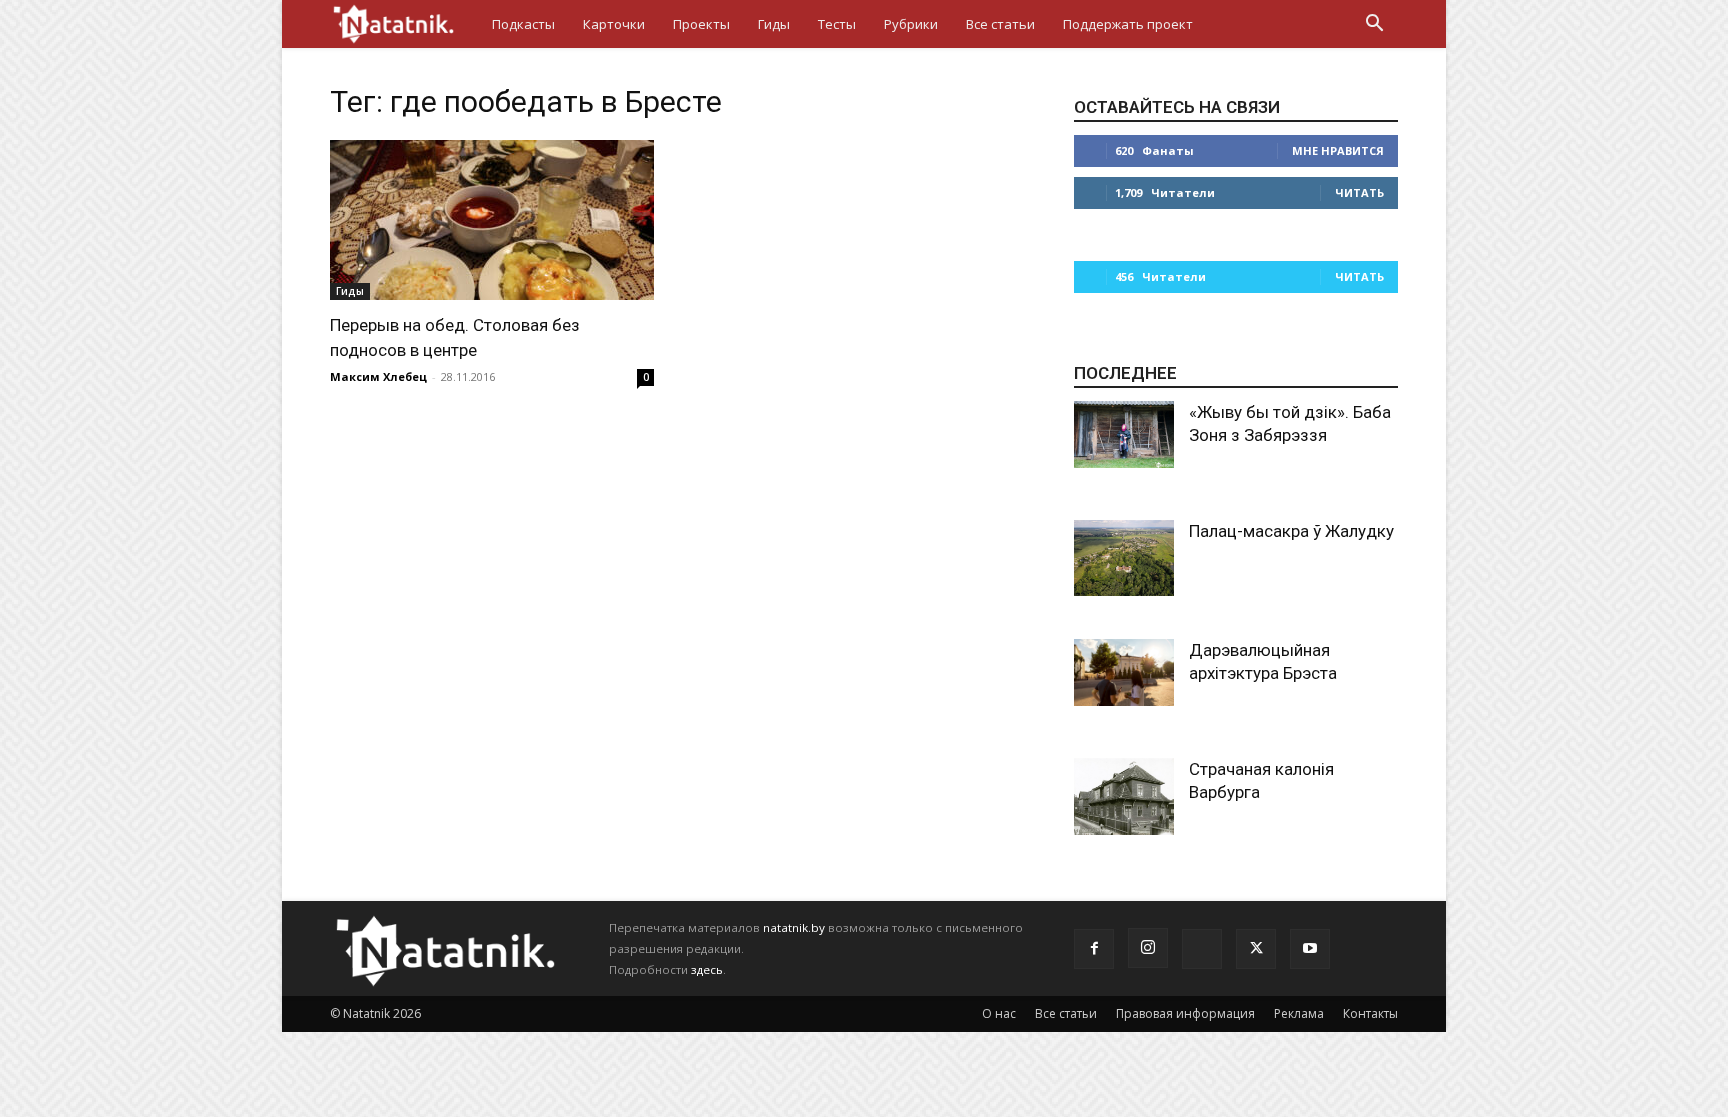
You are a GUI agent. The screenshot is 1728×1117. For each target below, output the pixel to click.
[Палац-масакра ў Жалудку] (1124, 558)
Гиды (774, 24)
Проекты (701, 24)
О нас (999, 1013)
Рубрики (911, 24)
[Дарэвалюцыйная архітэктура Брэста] (1124, 672)
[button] (1374, 25)
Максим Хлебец (378, 376)
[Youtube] (1310, 949)
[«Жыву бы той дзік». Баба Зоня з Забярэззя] (1124, 434)
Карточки (614, 24)
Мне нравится (1338, 150)
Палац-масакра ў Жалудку (1291, 531)
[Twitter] (1256, 949)
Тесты (837, 24)
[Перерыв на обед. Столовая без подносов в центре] (492, 220)
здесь (707, 969)
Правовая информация (1185, 1013)
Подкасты (523, 24)
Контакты (1370, 1013)
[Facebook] (1094, 949)
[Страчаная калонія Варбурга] (1124, 796)
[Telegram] (1202, 949)
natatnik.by (794, 927)
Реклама (1299, 1013)
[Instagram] (1148, 948)
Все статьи (1000, 24)
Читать (1359, 192)
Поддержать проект (1128, 24)
